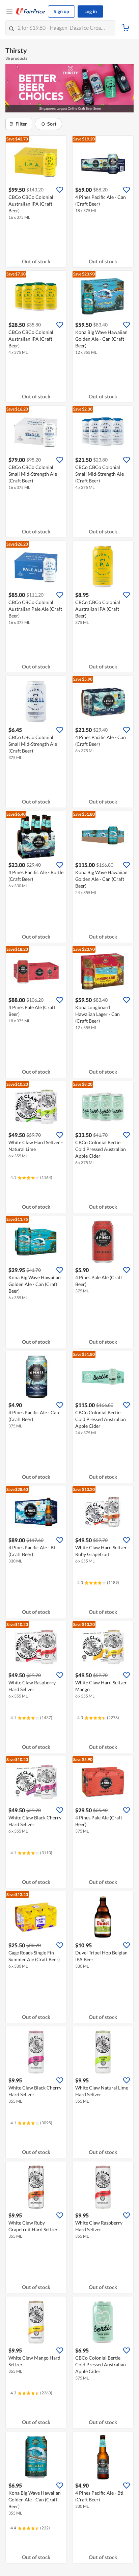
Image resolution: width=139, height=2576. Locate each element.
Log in (91, 11)
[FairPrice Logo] (31, 11)
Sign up (61, 11)
